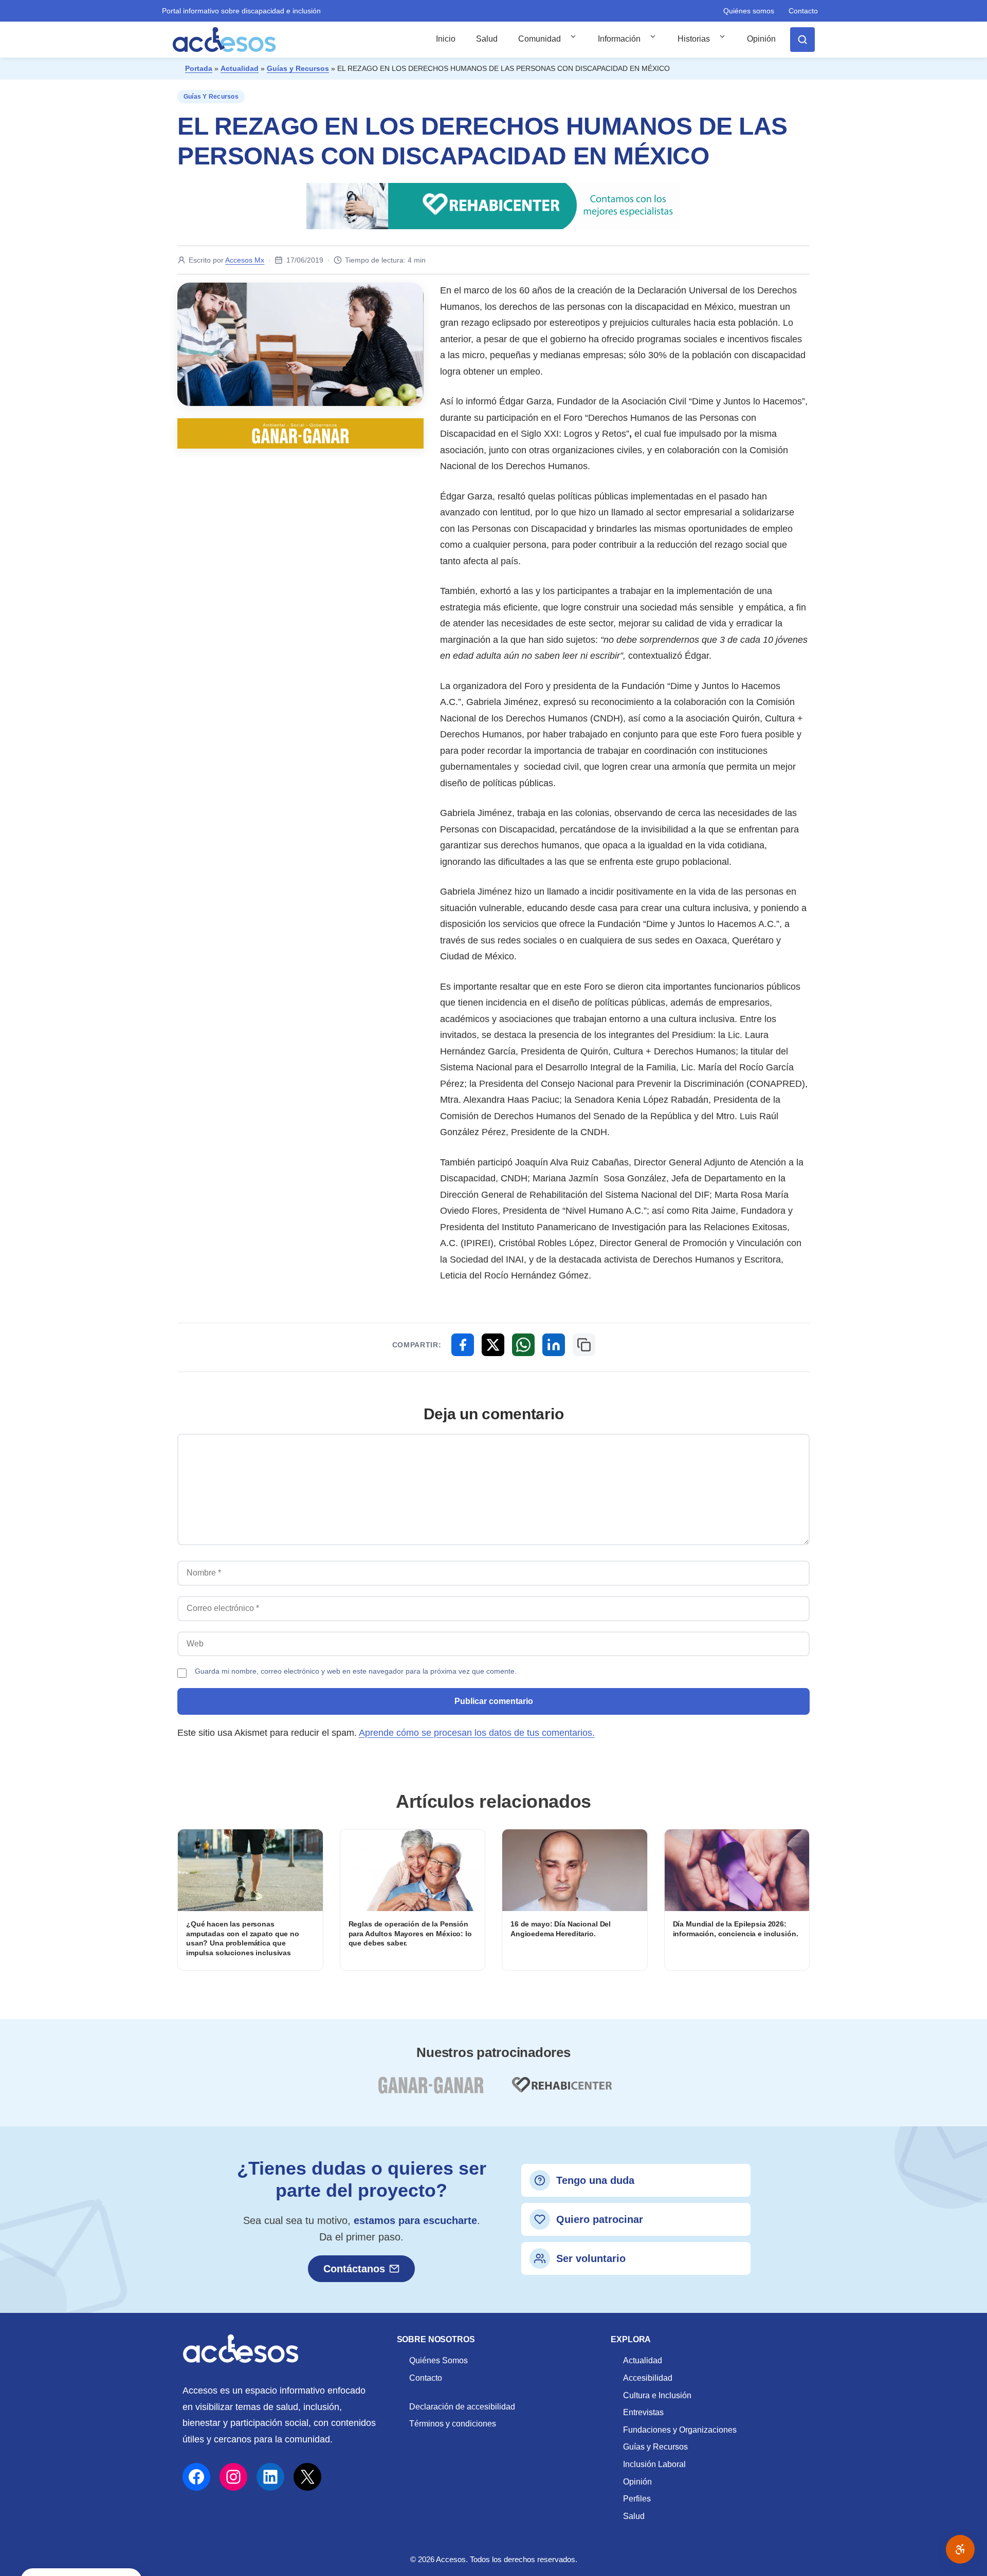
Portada (199, 68)
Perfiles (637, 2499)
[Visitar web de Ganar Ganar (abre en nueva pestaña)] (431, 2091)
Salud (487, 39)
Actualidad (240, 68)
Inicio (446, 39)
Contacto (803, 11)
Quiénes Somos (438, 2360)
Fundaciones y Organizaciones (680, 2430)
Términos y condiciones (453, 2424)
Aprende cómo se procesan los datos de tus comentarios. (477, 1733)
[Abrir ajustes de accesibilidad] (960, 2549)
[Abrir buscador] (802, 40)
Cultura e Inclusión (657, 2395)
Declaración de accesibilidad (462, 2407)
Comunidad (540, 39)
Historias (694, 39)
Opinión (761, 39)
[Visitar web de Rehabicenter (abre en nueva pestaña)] (561, 2091)
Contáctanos (354, 2269)
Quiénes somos (749, 11)
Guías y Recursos (298, 68)
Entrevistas (643, 2412)
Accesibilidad (648, 2378)
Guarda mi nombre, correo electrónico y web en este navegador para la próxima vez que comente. (356, 1671)
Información (619, 39)
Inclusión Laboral (654, 2464)
